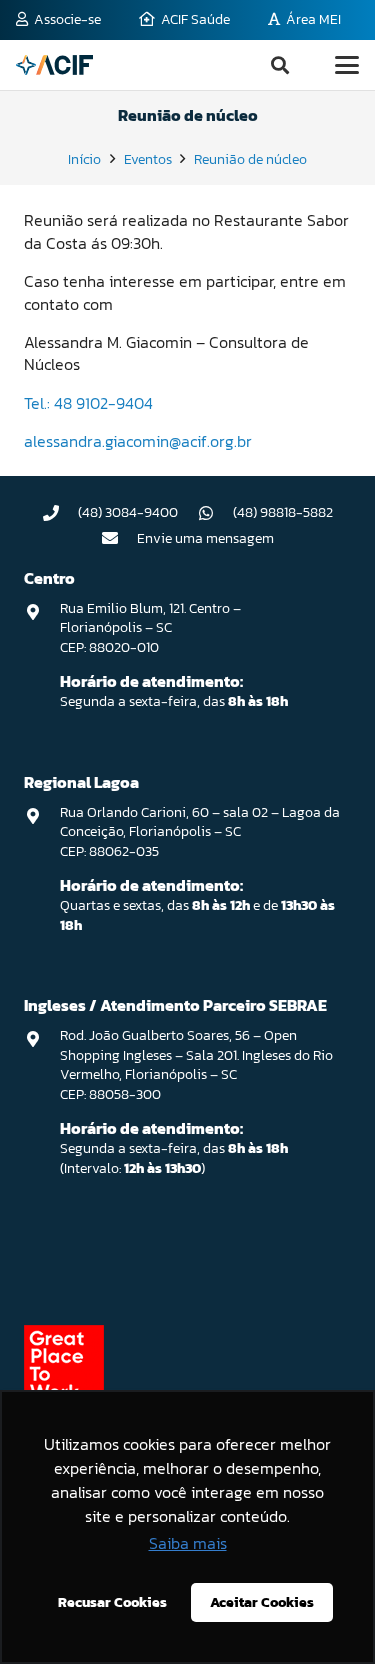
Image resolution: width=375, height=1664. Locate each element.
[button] (280, 65)
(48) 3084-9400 (128, 512)
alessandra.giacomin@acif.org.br (138, 441)
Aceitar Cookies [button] (262, 1602)
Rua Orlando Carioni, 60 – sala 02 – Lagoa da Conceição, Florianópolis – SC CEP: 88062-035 (200, 832)
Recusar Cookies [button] (112, 1602)
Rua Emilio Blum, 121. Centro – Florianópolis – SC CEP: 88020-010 (150, 628)
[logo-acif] (54, 65)
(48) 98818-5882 (283, 512)
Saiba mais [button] (188, 1543)
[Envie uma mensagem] (119, 538)
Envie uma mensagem (205, 538)
